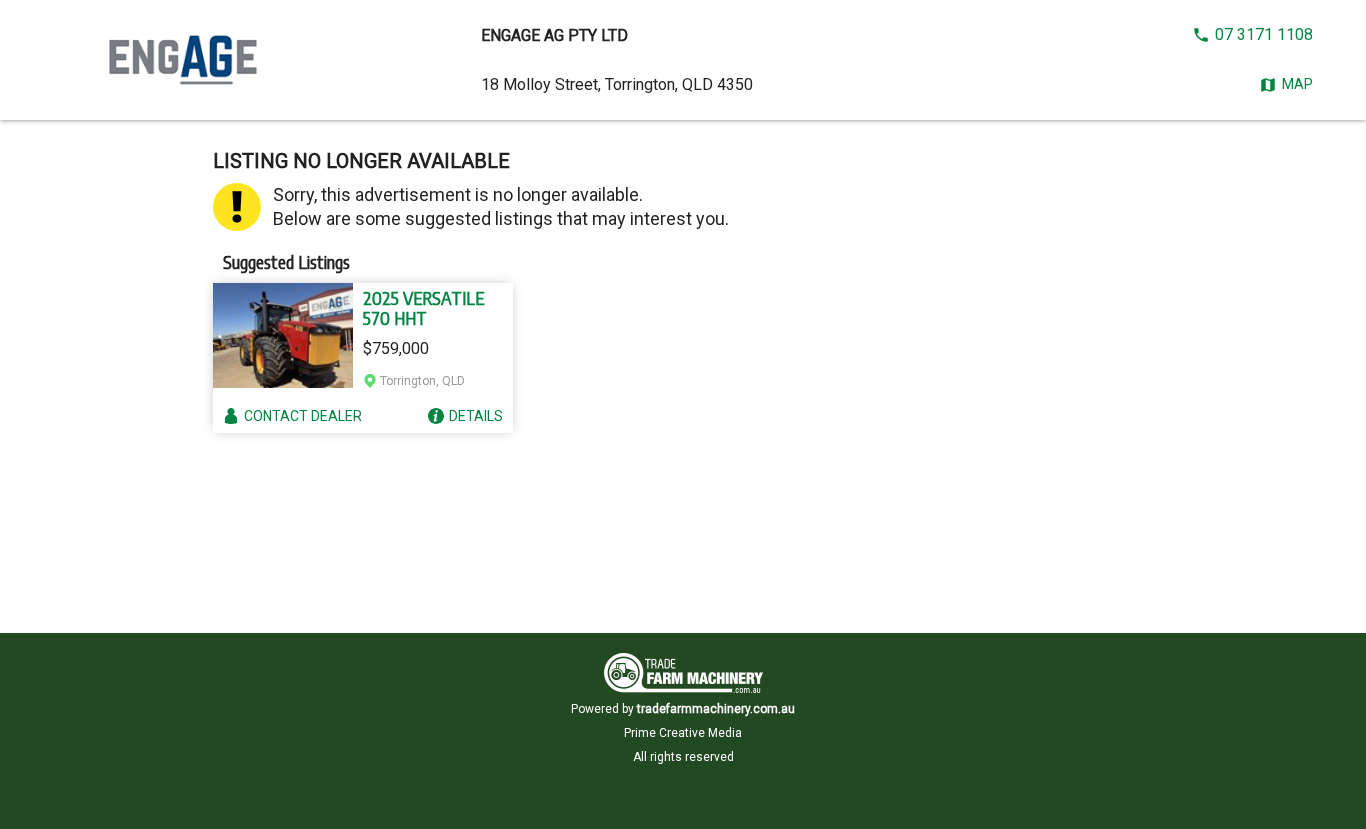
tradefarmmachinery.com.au (716, 709)
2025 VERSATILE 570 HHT (423, 308)
